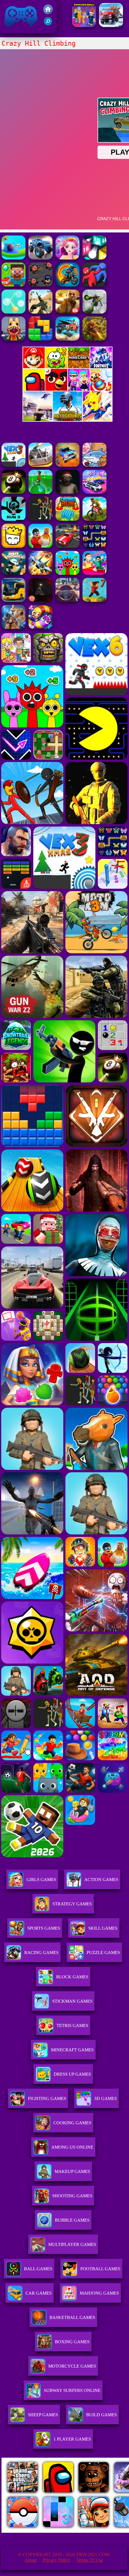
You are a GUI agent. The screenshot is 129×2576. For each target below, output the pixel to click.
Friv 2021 (12, 30)
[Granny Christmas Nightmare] (67, 492)
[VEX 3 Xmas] (13, 465)
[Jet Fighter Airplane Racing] (40, 573)
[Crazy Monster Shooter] (40, 285)
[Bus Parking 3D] (13, 600)
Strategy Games (72, 1904)
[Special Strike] (40, 312)
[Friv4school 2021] (48, 12)
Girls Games (41, 1880)
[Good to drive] (40, 519)
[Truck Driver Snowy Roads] (111, 25)
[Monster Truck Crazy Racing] (40, 258)
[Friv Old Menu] (67, 390)
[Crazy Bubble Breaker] (13, 312)
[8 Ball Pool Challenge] (13, 492)
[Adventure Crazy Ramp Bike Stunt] (67, 285)
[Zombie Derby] (40, 465)
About (31, 2560)
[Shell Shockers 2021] (13, 573)
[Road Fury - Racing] (67, 339)
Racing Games (41, 1952)
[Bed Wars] (13, 627)
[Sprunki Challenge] (67, 573)
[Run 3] (13, 519)
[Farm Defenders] (94, 339)
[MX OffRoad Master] (94, 519)
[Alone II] (40, 600)
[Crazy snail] (13, 258)
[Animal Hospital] (13, 339)
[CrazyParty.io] (94, 285)
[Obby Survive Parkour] (94, 573)
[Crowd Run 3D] (67, 519)
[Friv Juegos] (67, 420)
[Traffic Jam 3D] (67, 600)
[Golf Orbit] (40, 492)
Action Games (101, 1880)
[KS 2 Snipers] (94, 312)
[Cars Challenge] (94, 492)
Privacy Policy (56, 2560)
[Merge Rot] (94, 465)
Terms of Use (90, 2560)
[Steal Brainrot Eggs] (40, 546)
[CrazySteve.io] (13, 285)
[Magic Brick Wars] (13, 546)
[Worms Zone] (40, 627)
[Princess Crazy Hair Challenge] (67, 258)
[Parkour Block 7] (94, 600)
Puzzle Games (103, 1952)
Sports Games (44, 1928)
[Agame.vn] (39, 2531)
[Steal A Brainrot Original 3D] (84, 25)
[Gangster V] (67, 312)
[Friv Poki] (67, 367)
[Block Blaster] (40, 339)
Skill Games (103, 1928)
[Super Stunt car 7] (67, 465)
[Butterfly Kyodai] (94, 546)
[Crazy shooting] (94, 258)
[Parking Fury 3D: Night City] (67, 546)
